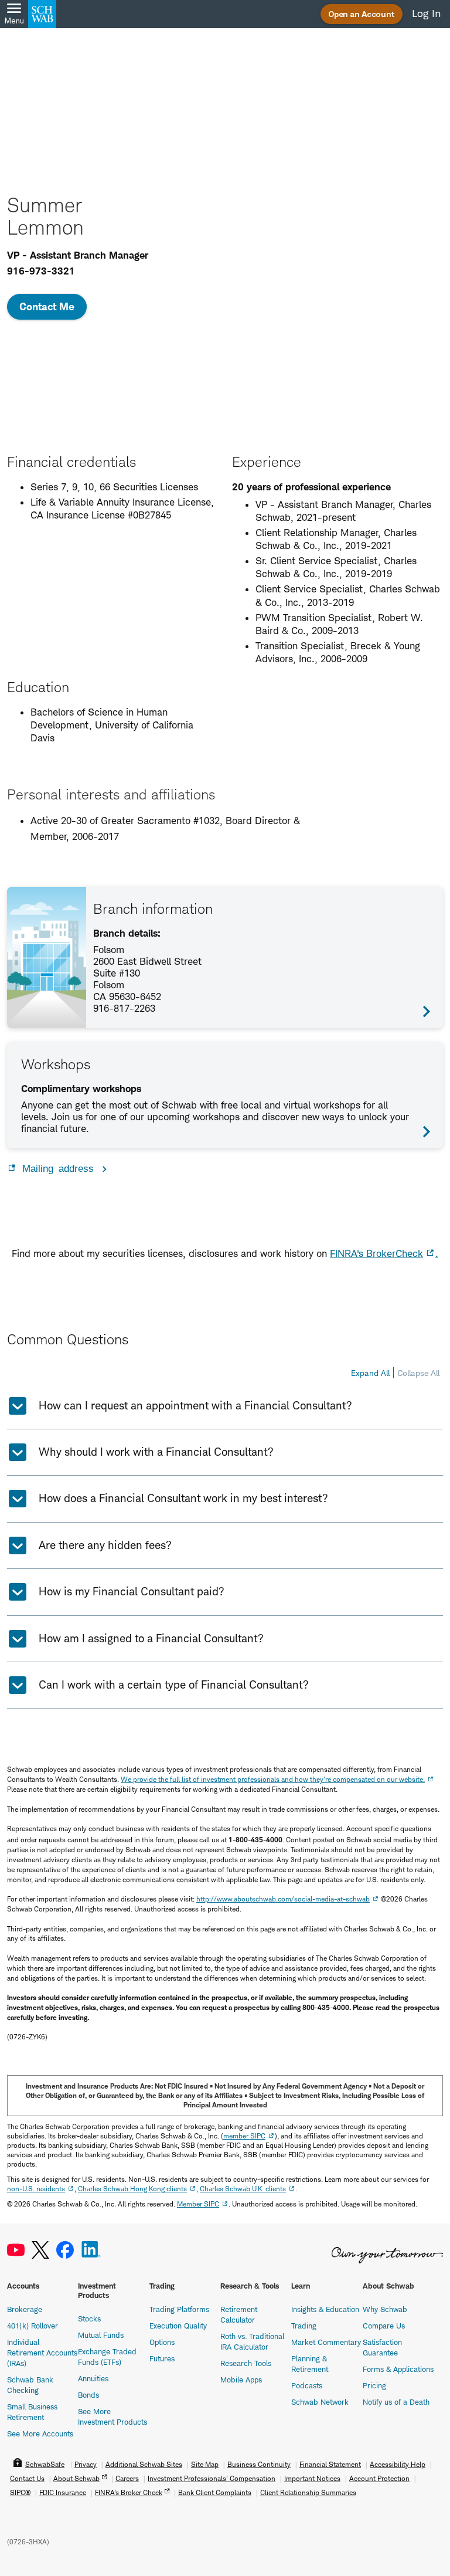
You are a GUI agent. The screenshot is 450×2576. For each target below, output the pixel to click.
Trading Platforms (179, 2309)
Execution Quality (178, 2326)
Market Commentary (326, 2342)
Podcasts (307, 2385)
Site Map (205, 2464)
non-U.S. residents (36, 2189)
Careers (127, 2478)
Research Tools (246, 2363)
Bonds (88, 2395)
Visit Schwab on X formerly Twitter (40, 2250)
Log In (426, 13)
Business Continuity (259, 2464)
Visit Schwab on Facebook (65, 2250)
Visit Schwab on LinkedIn (91, 2250)
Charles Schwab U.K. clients (243, 2189)
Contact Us (27, 2478)
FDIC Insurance (63, 2492)
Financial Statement (330, 2464)
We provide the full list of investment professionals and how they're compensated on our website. (273, 1779)
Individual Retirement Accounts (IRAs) (42, 2353)
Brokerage (25, 2309)
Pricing (374, 2385)
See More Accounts (40, 2433)
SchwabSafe (45, 2464)
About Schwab (76, 2478)
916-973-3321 (41, 271)
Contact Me (47, 306)
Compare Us (384, 2326)
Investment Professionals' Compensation (212, 2478)
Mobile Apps (241, 2380)
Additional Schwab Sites (144, 2464)
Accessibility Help (398, 2464)
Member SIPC (198, 2204)
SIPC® (20, 2492)
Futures (162, 2358)
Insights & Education (325, 2309)
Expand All (370, 1373)
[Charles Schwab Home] (42, 14)
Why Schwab (385, 2309)
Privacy (86, 2464)
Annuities (93, 2378)
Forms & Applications (398, 2369)
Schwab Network (320, 2402)
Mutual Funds (101, 2335)
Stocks (89, 2319)
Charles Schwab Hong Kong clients (132, 2189)
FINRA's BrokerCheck (376, 1253)
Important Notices (312, 2478)
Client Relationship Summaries (308, 2492)
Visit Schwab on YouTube (16, 2250)
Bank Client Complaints (215, 2492)
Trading (304, 2326)
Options (162, 2342)
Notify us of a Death (396, 2402)
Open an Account (362, 14)
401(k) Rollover (33, 2326)
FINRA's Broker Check (129, 2492)
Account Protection (379, 2478)
